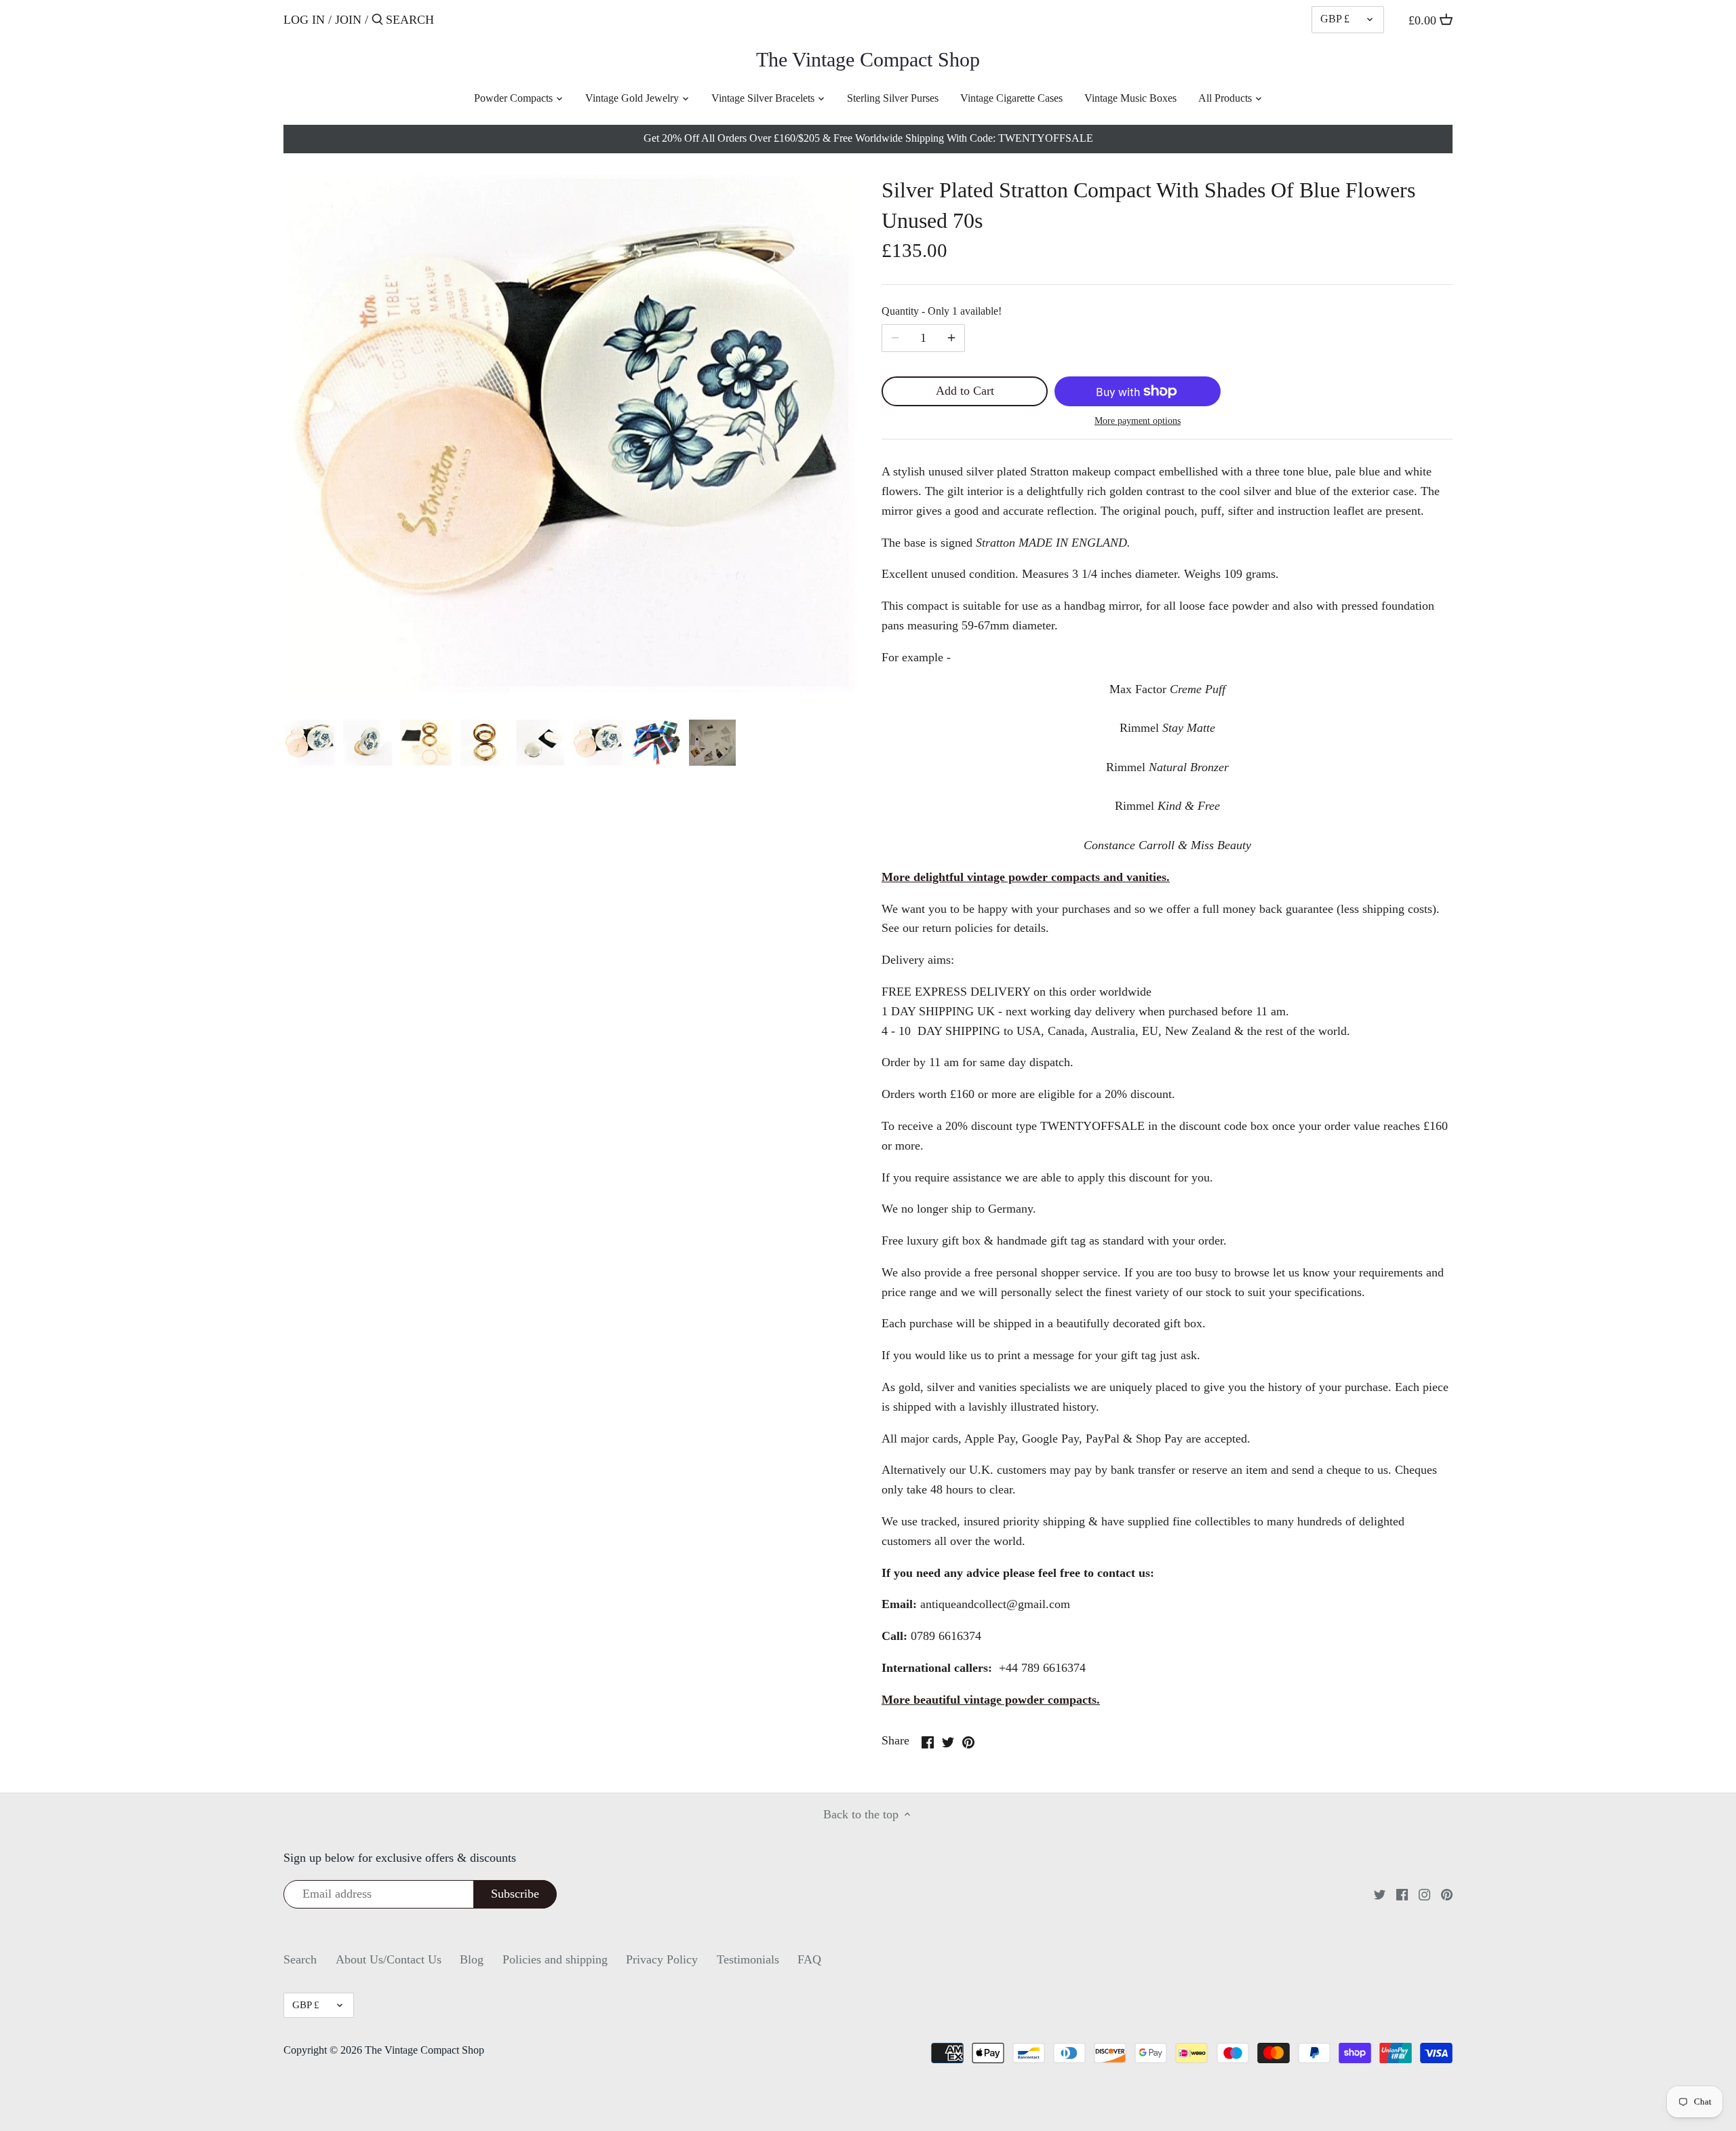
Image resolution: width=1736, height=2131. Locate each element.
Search (300, 1959)
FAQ (809, 1959)
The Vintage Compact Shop (868, 60)
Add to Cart (965, 391)
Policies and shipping (555, 1959)
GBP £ (1335, 19)
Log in (304, 20)
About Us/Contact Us (389, 1959)
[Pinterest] (1447, 1894)
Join (348, 20)
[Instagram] (1424, 1894)
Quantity (942, 311)
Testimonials (748, 1959)
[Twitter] (1380, 1894)
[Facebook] (1402, 1894)
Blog (472, 1959)
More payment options (1138, 421)
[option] (310, 743)
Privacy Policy (662, 1959)
